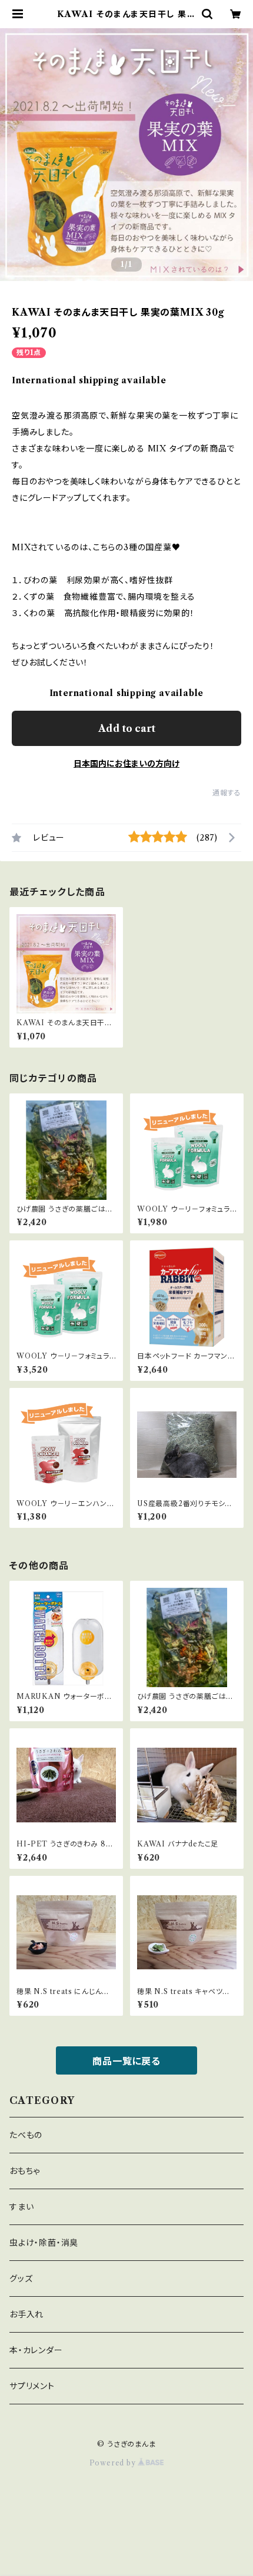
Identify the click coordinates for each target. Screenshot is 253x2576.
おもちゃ (25, 2171)
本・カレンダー (36, 2350)
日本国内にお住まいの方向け (126, 764)
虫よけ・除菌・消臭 (44, 2243)
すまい (21, 2207)
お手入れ (26, 2314)
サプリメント (32, 2386)
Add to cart (127, 728)
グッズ (21, 2279)
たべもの (26, 2135)
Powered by (114, 2463)
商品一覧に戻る (126, 2061)
